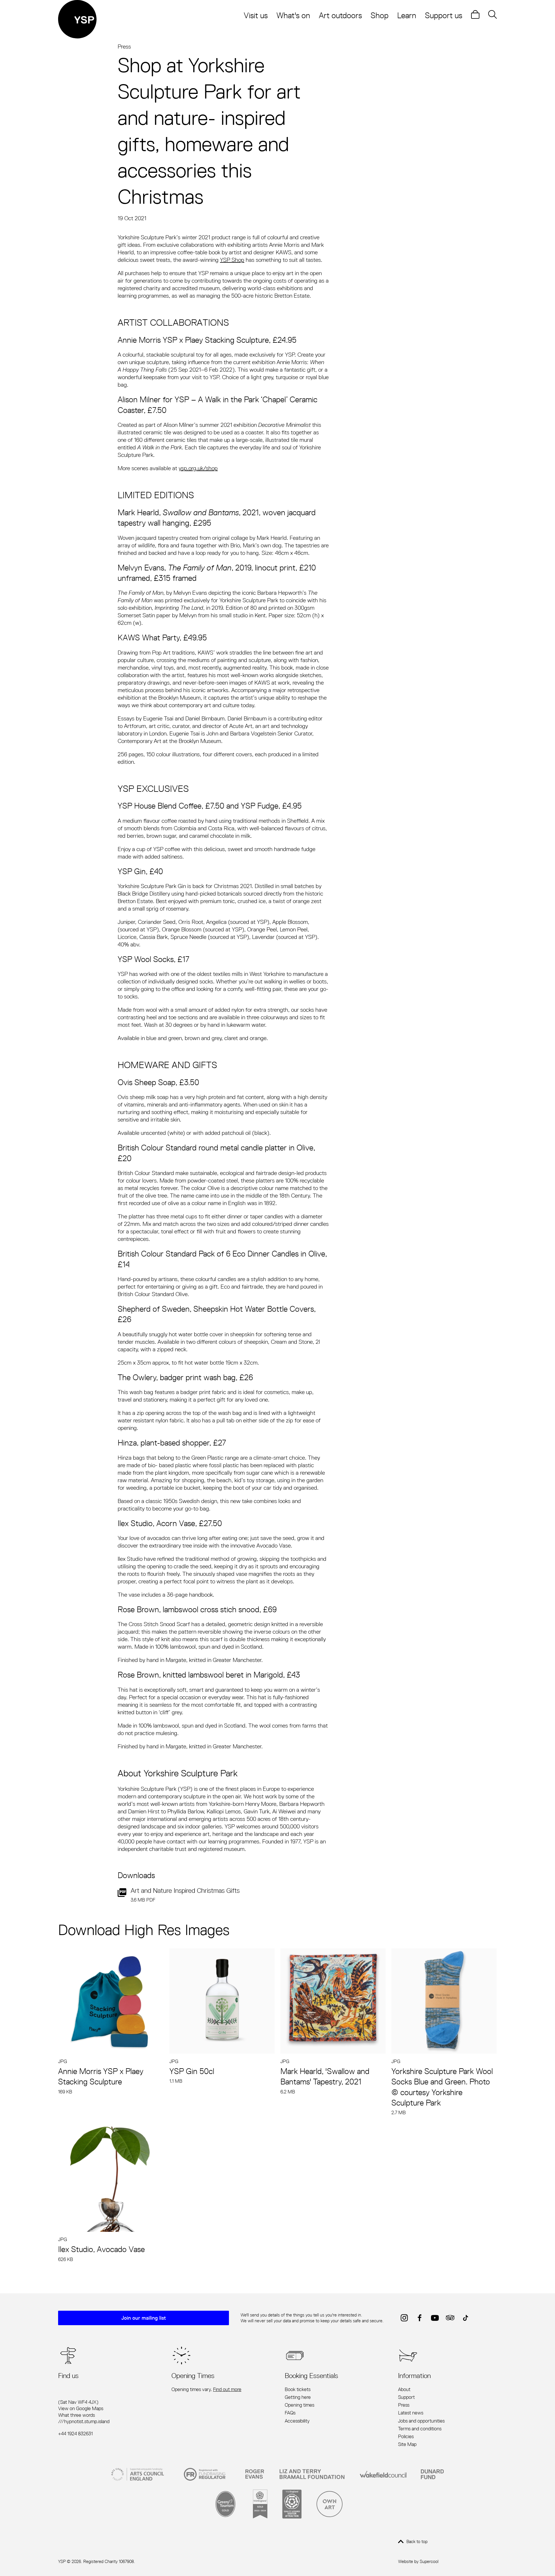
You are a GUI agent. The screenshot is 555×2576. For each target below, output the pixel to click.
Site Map (407, 2444)
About (404, 2389)
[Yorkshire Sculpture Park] (77, 19)
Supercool (429, 2561)
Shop (380, 15)
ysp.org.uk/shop (198, 468)
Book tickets (298, 2389)
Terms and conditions (420, 2429)
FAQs (290, 2413)
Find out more (227, 2389)
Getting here (298, 2397)
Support (406, 2397)
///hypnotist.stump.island (84, 2421)
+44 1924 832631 (75, 2434)
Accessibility (297, 2421)
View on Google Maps (81, 2408)
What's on (293, 15)
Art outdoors (340, 15)
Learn (407, 15)
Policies (406, 2436)
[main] (277, 1153)
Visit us (256, 15)
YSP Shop (232, 260)
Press (124, 46)
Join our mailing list (144, 2318)
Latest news (411, 2413)
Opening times (299, 2405)
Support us (444, 15)
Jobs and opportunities (421, 2421)
